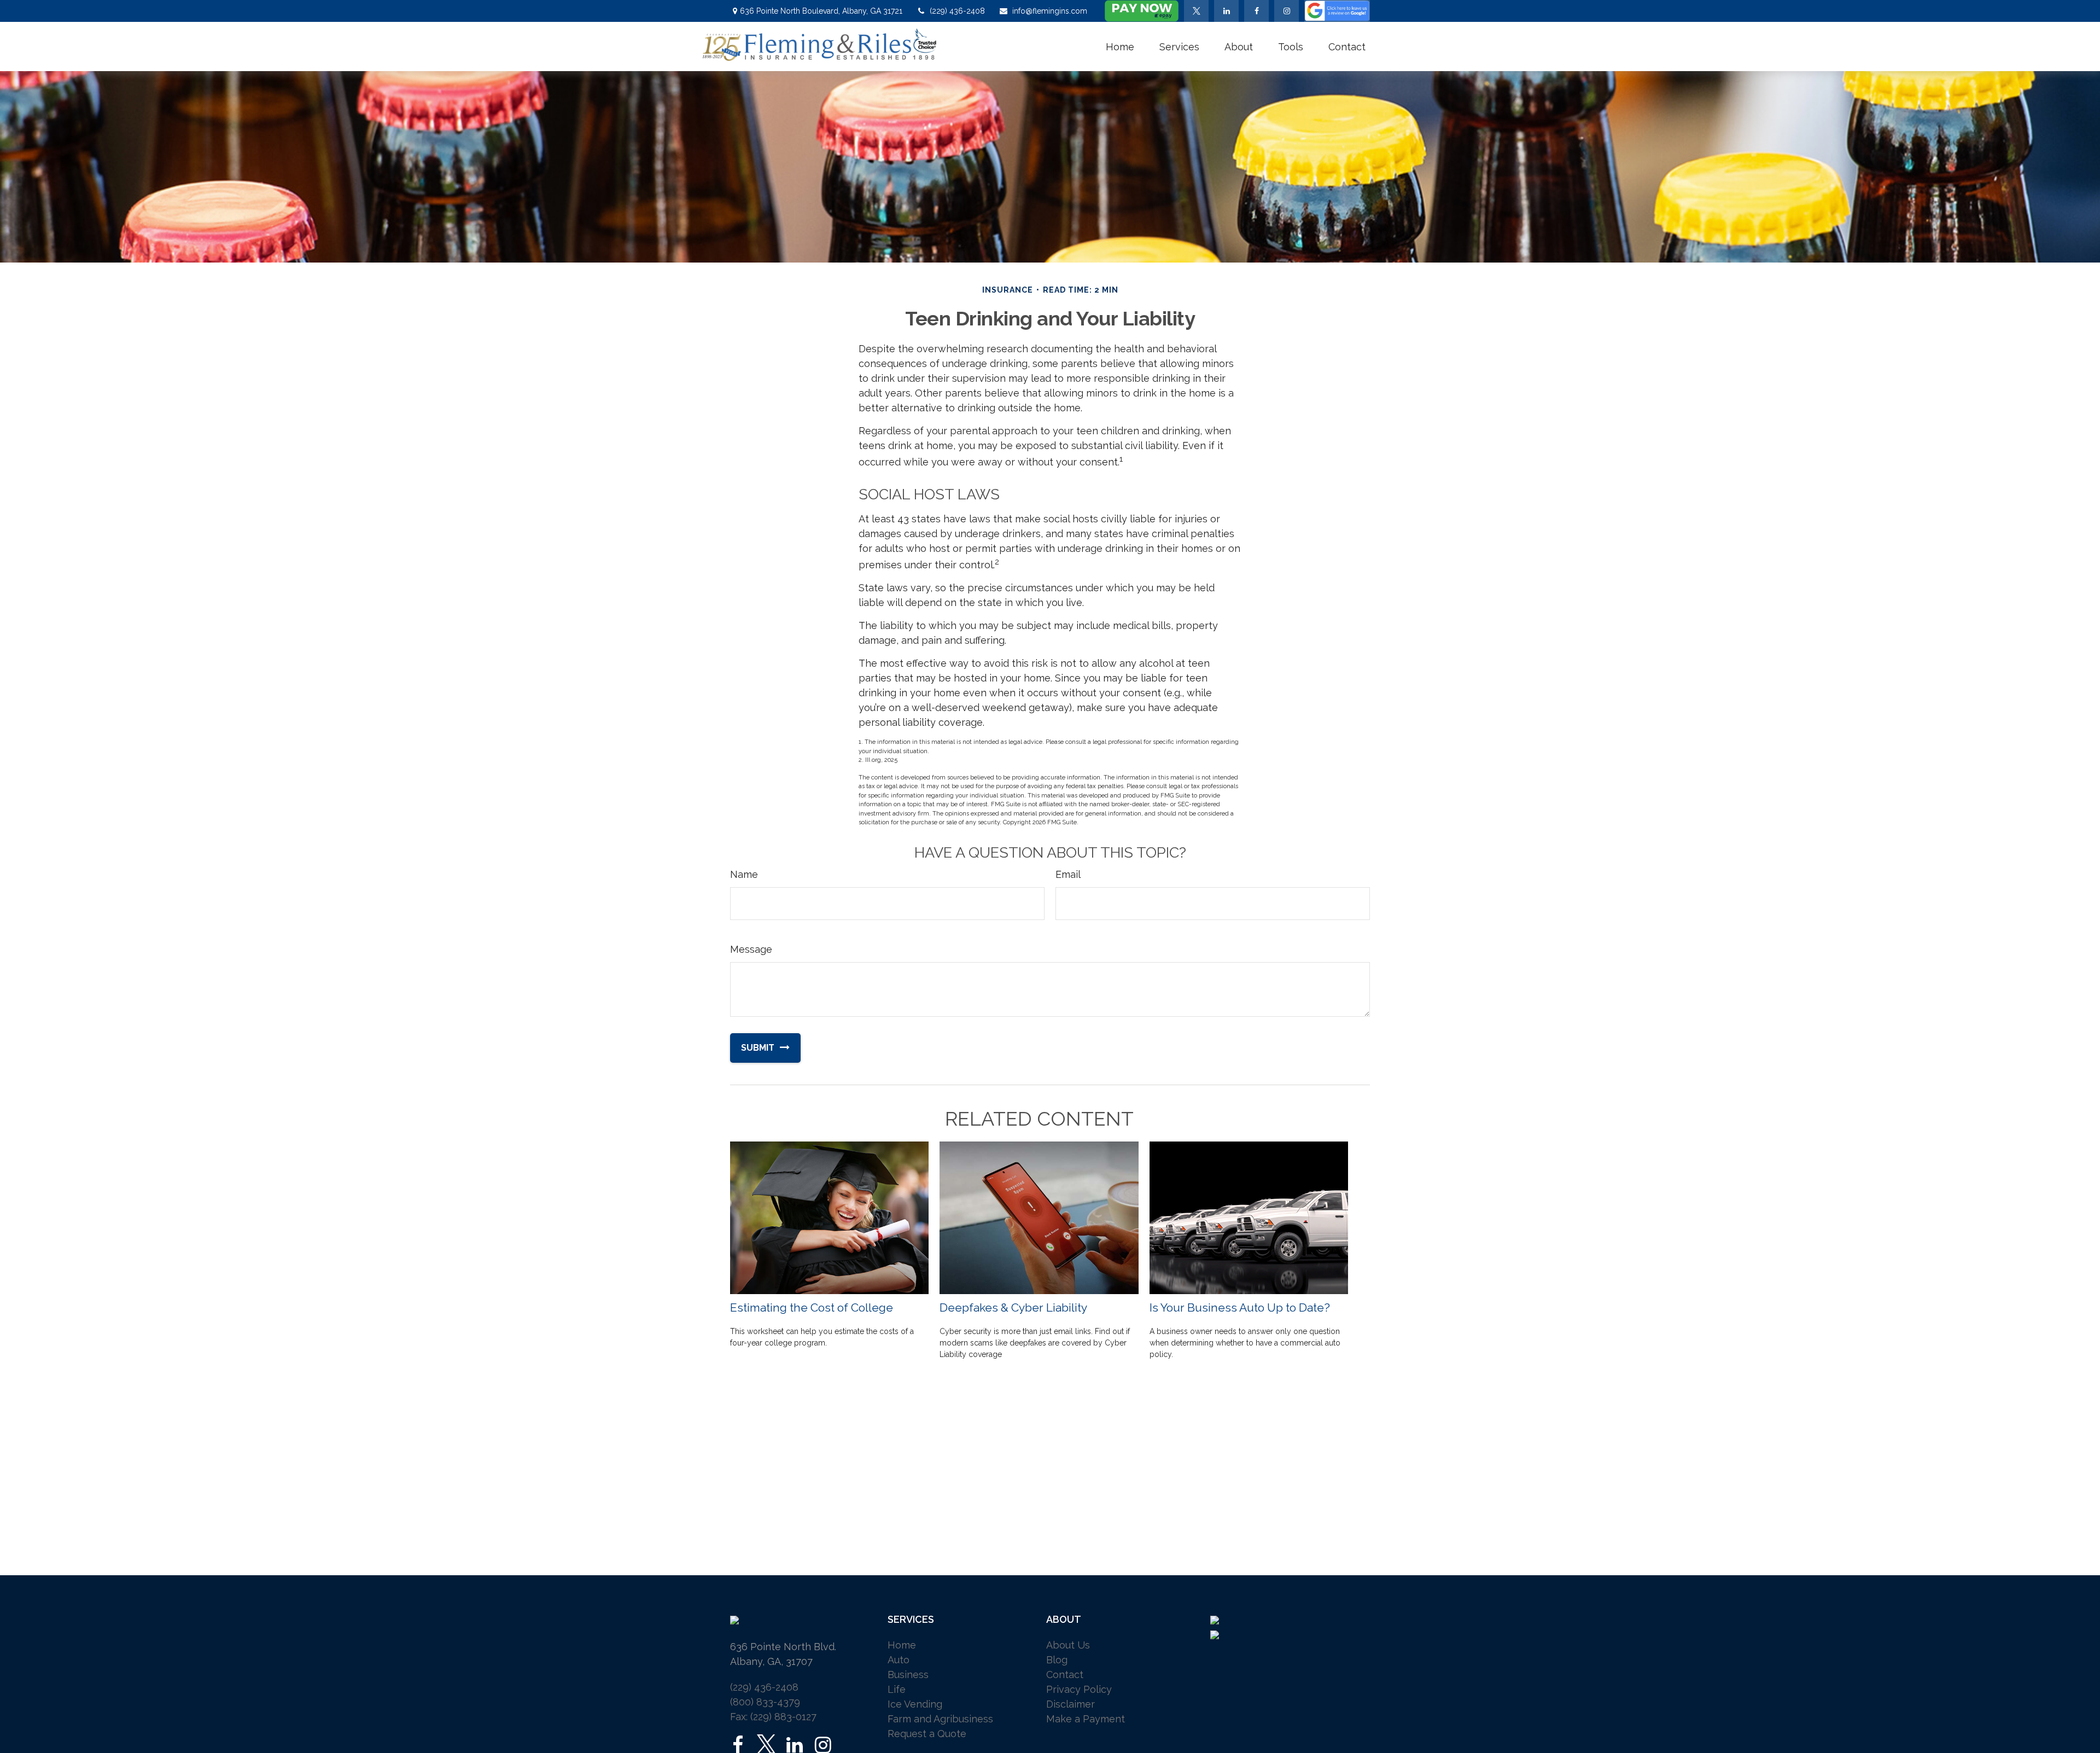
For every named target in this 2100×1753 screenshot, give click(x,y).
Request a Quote (927, 1734)
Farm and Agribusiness (940, 1719)
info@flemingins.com (1050, 11)
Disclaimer (1071, 1704)
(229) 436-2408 (957, 11)
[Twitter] (1196, 11)
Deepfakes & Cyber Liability (1013, 1308)
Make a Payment (1086, 1719)
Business (908, 1675)
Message (751, 949)
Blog (1057, 1660)
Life (897, 1689)
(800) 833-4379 (765, 1702)
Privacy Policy (1079, 1689)
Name (744, 874)
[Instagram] (823, 1745)
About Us (1068, 1645)
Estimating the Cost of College (812, 1308)
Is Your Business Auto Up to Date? (1240, 1308)
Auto (899, 1660)
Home (902, 1645)
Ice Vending (915, 1704)
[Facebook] (1256, 11)
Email (1068, 874)
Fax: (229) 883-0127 (773, 1717)
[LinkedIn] (1226, 11)
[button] (1120, 46)
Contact (1065, 1675)
